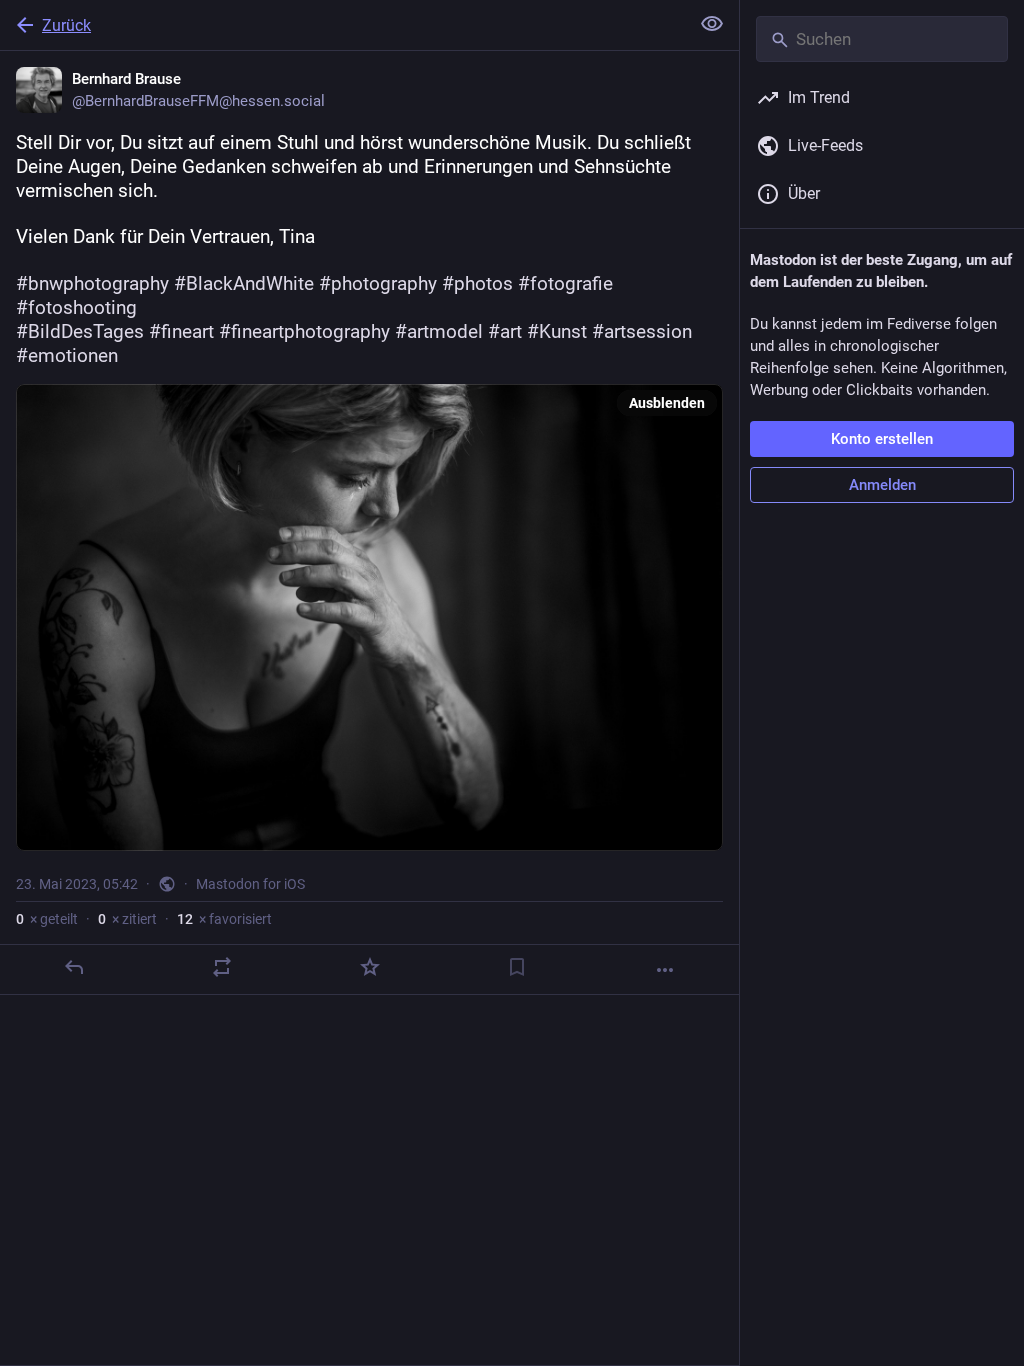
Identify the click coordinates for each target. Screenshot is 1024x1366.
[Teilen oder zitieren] (222, 967)
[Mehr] (665, 970)
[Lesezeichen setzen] (517, 967)
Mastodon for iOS (250, 884)
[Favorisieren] (370, 967)
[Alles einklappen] (712, 24)
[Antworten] (74, 967)
